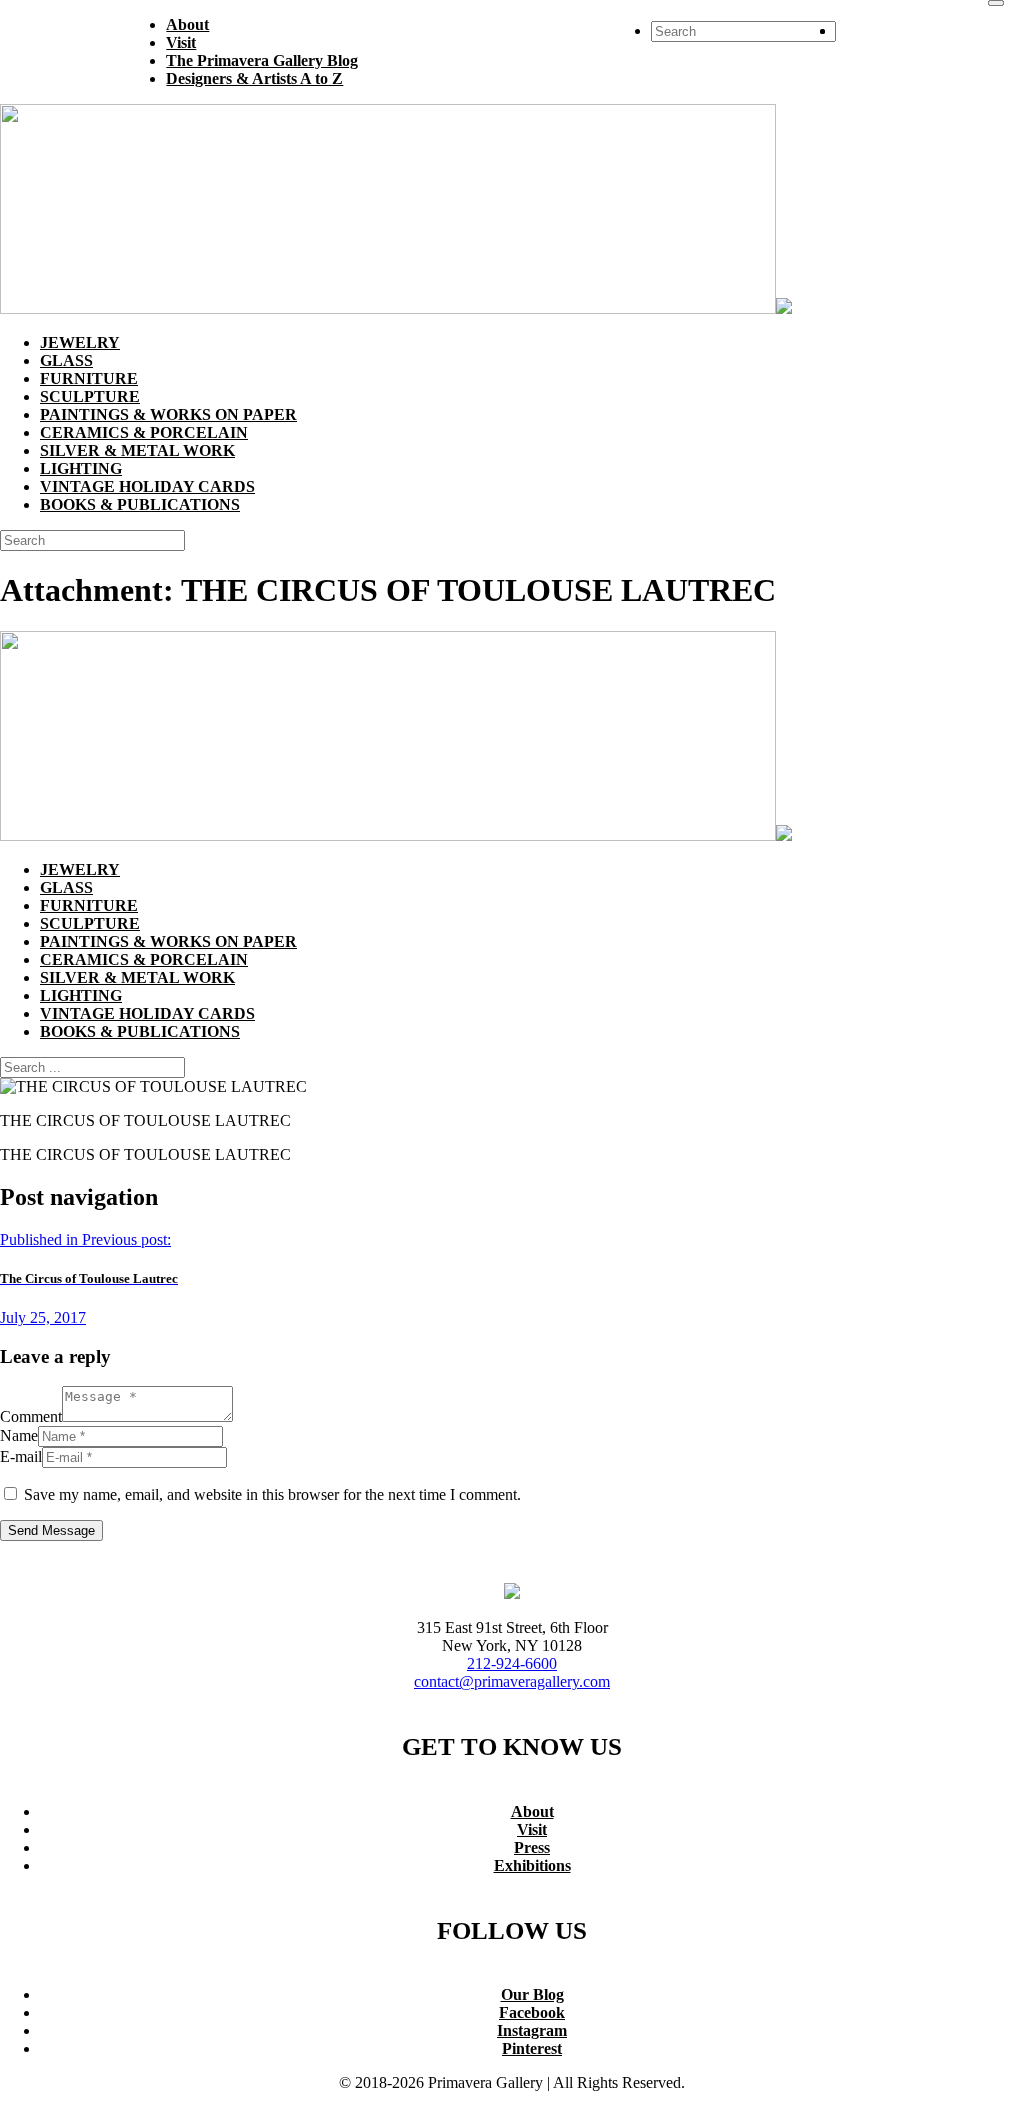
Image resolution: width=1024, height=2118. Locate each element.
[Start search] (996, 3)
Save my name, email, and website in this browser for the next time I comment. (272, 1494)
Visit (532, 1829)
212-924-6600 (512, 1663)
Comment (31, 1416)
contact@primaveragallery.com (512, 1681)
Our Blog (532, 1994)
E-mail (21, 1456)
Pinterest (532, 2048)
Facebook (532, 2012)
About (532, 1811)
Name (19, 1435)
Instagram (532, 2030)
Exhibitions (532, 1865)
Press (532, 1847)
